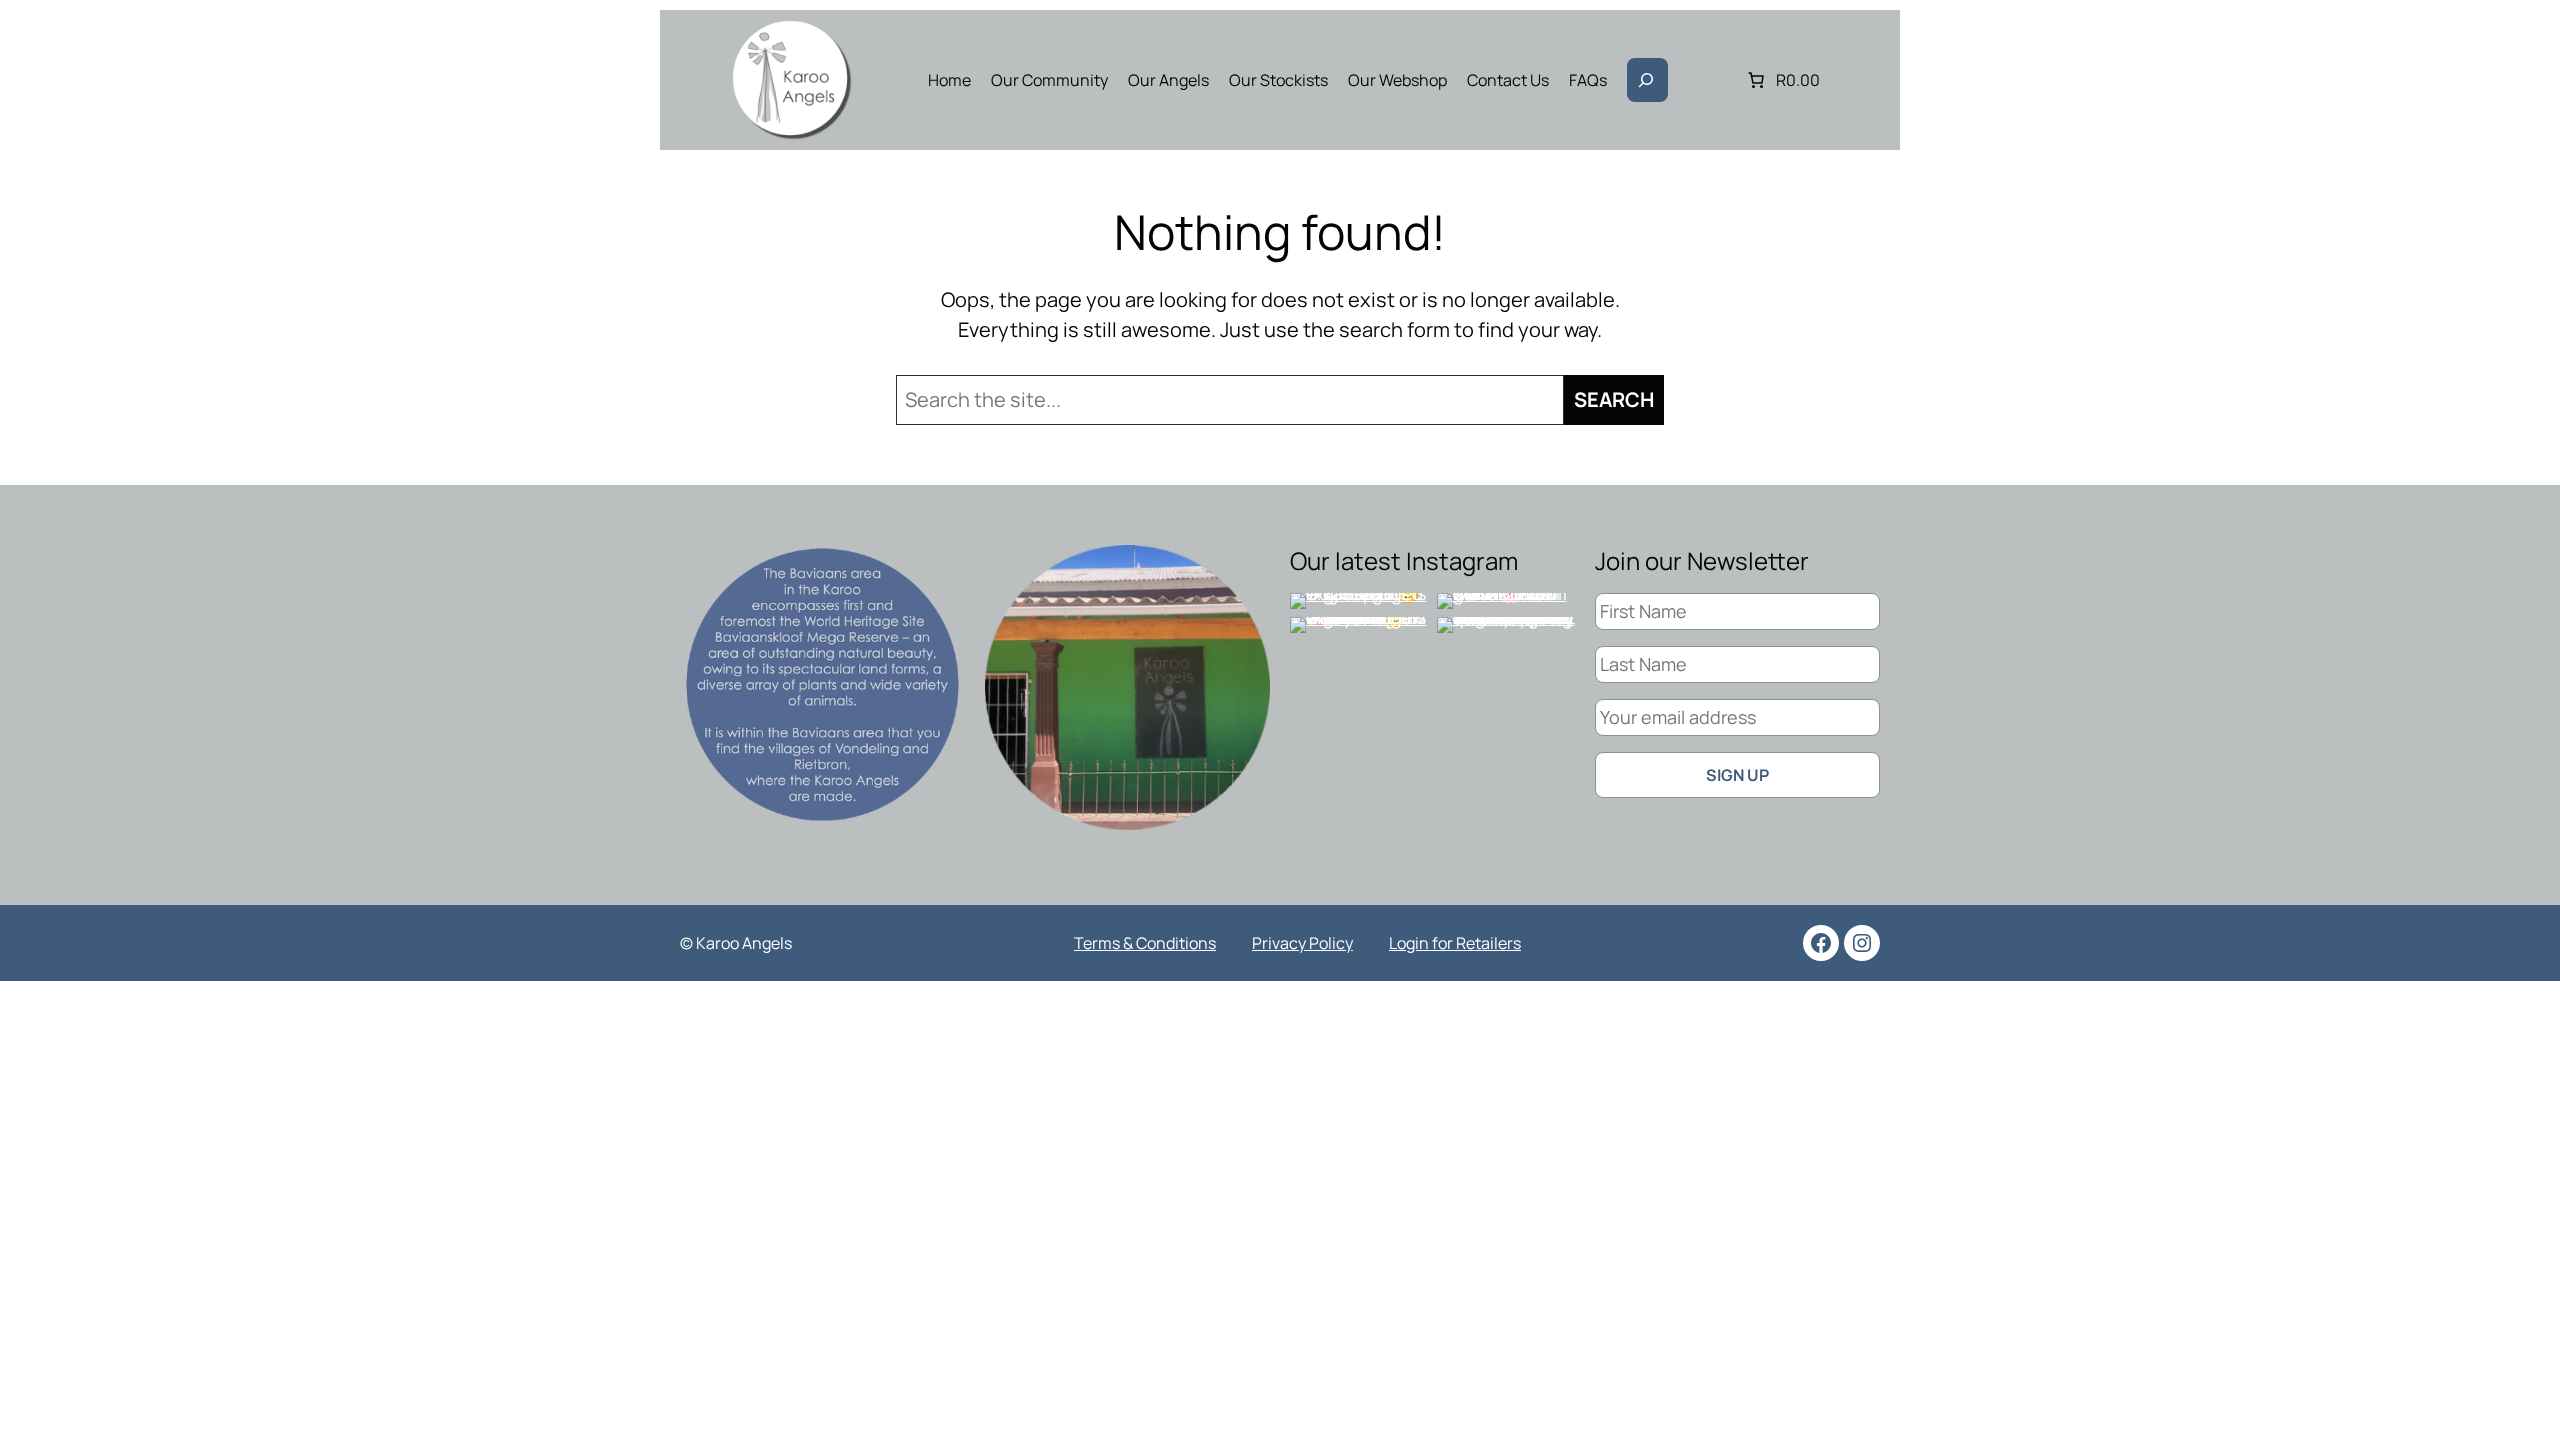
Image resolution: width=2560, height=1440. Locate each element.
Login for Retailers (1455, 943)
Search (1614, 399)
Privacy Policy (1302, 943)
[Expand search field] (1647, 80)
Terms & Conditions (1145, 943)
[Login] (1708, 80)
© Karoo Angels (736, 943)
